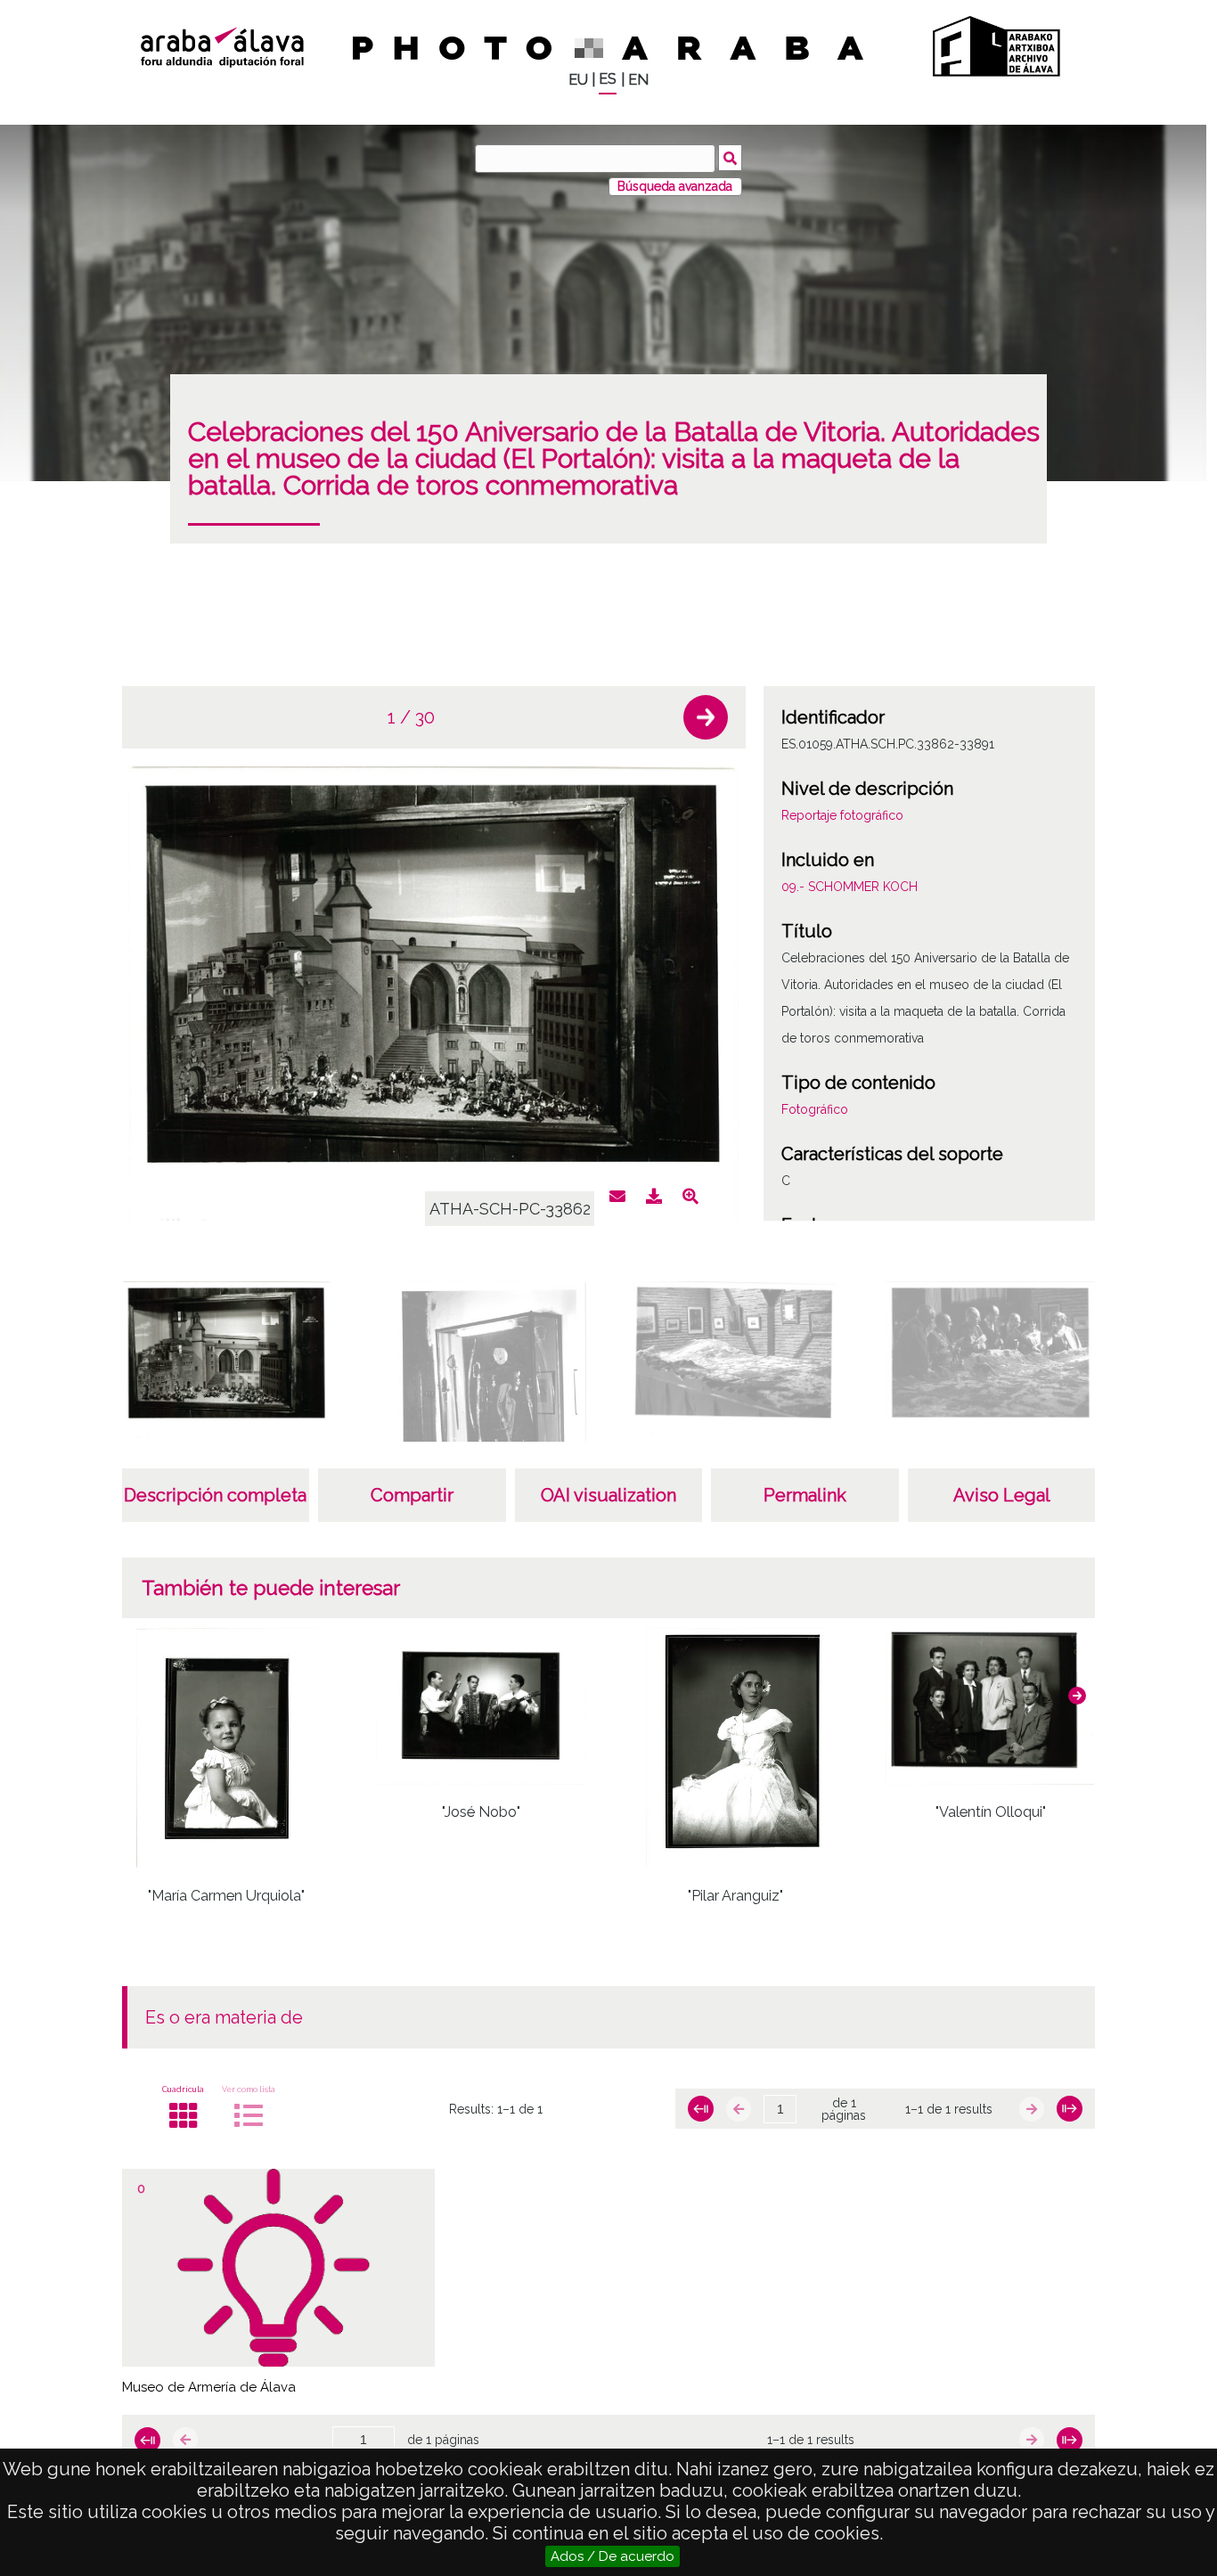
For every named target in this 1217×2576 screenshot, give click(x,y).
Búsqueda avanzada (675, 186)
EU (578, 80)
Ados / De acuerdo (613, 2556)
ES (608, 79)
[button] (706, 717)
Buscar (730, 158)
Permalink (805, 1495)
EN (638, 80)
